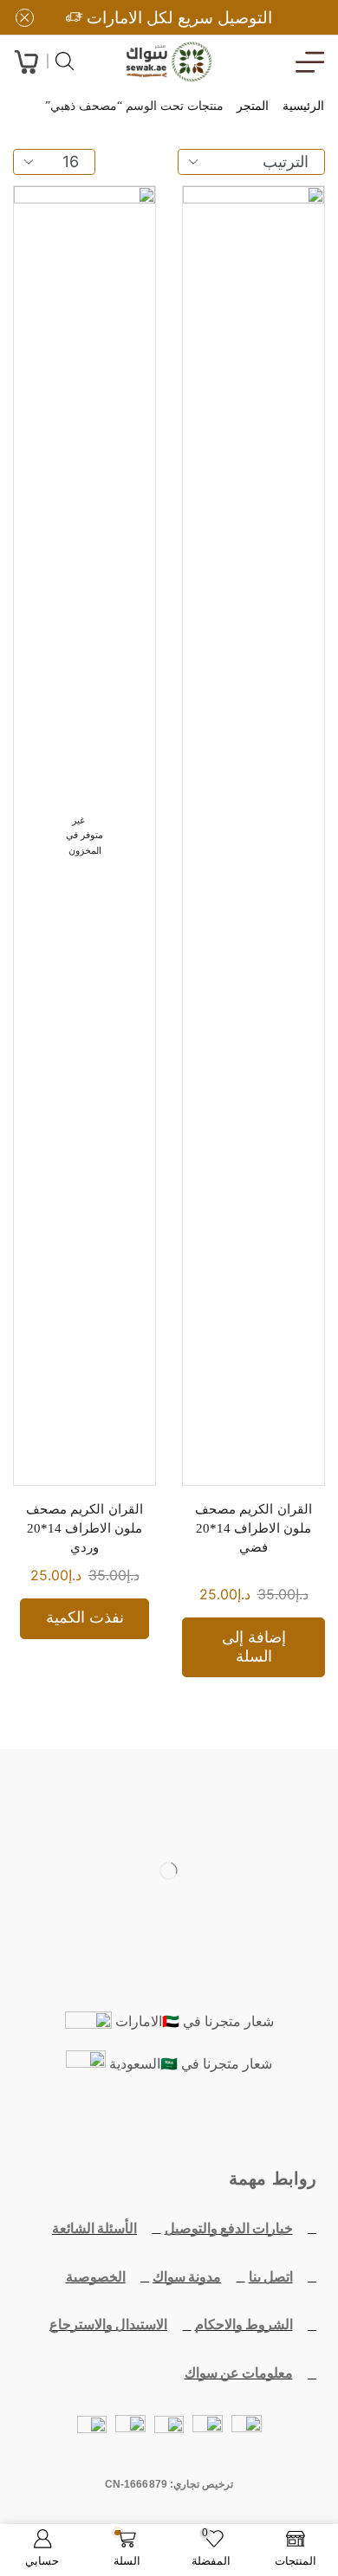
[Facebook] (249, 2124)
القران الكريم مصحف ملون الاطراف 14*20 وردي (84, 1528)
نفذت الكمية (85, 1617)
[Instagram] (129, 2124)
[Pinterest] (89, 2124)
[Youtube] (169, 2124)
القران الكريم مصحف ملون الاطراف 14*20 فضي (253, 1528)
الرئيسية (303, 107)
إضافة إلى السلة (254, 1647)
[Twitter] (209, 2124)
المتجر (253, 107)
